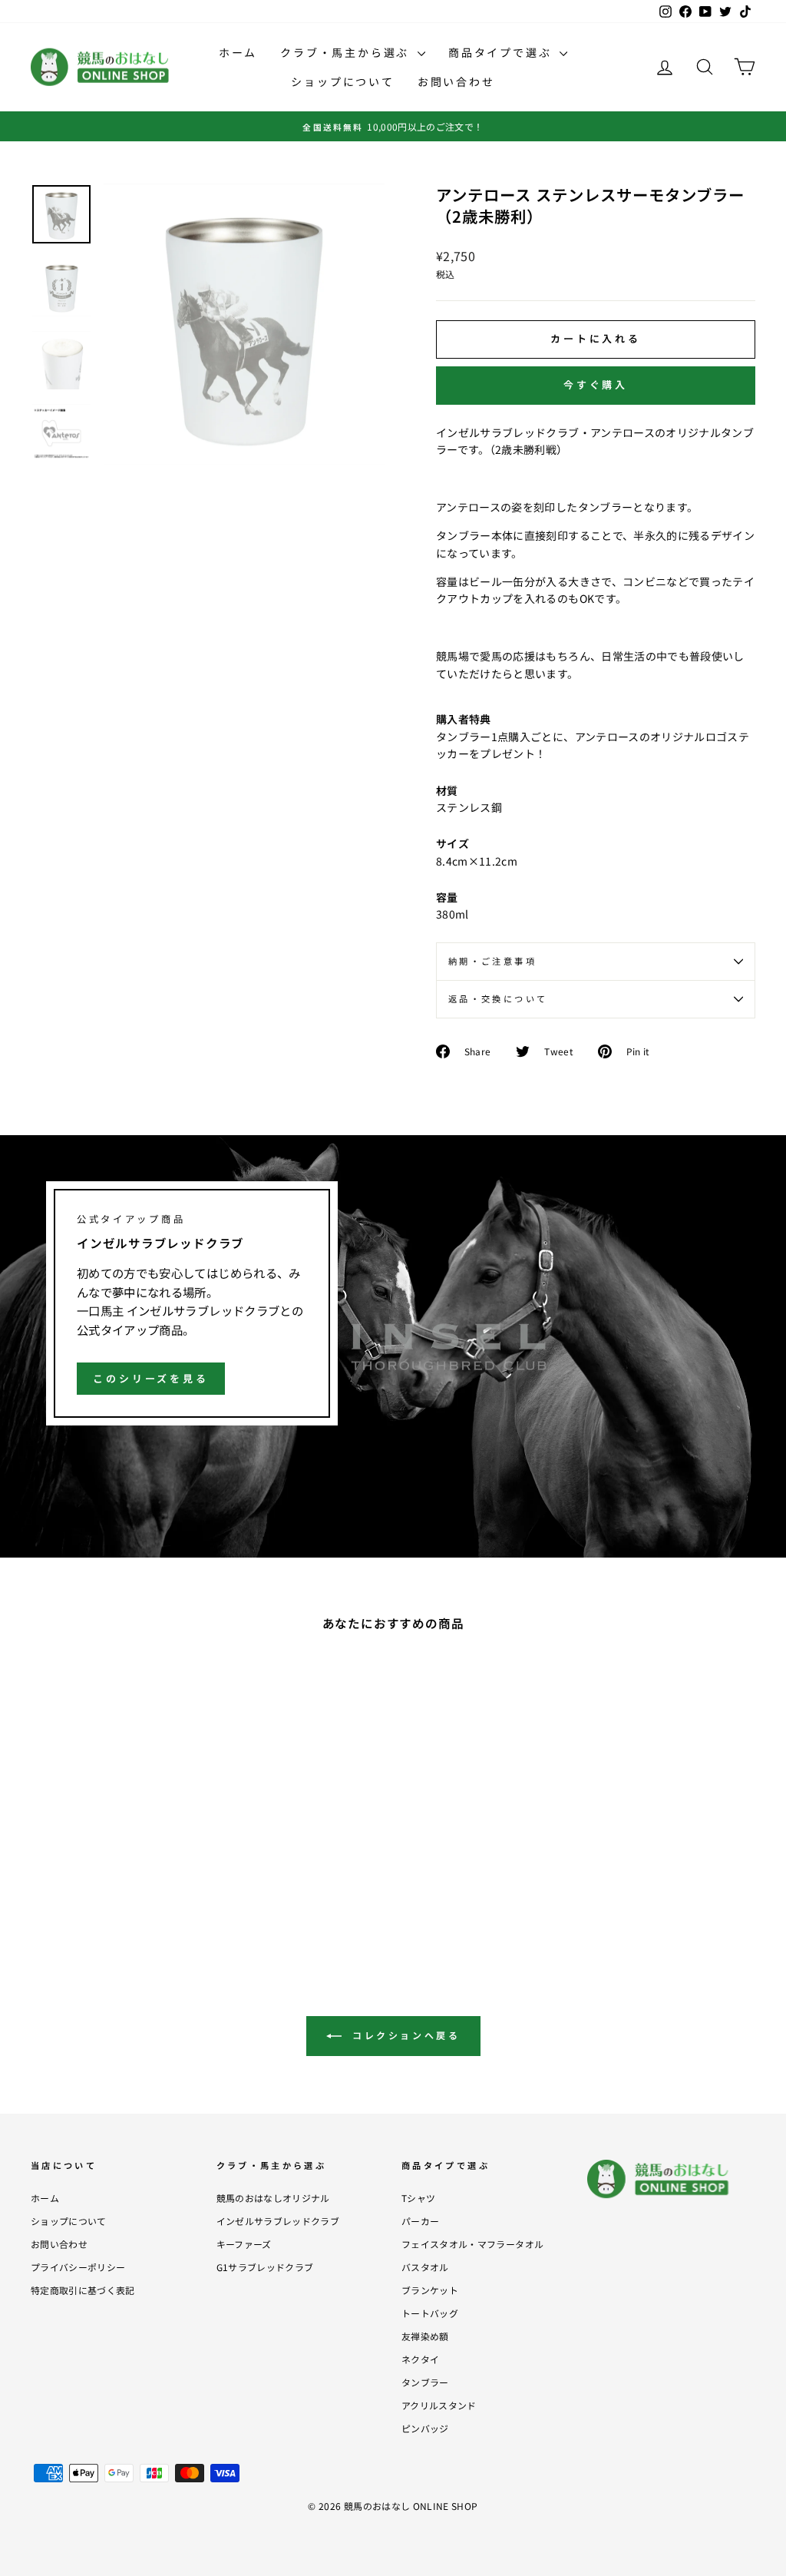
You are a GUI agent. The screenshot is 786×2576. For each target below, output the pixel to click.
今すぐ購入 (596, 384)
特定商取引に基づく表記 (83, 2290)
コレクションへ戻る (404, 2035)
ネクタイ (420, 2359)
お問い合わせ (456, 81)
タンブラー (425, 2382)
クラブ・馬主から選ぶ (347, 52)
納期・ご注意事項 (492, 961)
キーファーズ (244, 2244)
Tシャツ (418, 2198)
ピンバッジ (425, 2428)
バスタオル (425, 2267)
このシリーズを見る (151, 1378)
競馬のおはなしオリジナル (273, 2198)
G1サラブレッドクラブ (265, 2267)
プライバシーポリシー (78, 2267)
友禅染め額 (425, 2336)
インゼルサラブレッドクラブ (278, 2221)
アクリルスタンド (439, 2405)
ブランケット (430, 2290)
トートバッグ (430, 2313)
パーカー (420, 2221)
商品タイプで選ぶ (502, 52)
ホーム (238, 52)
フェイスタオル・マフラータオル (472, 2244)
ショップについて (342, 81)
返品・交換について (498, 998)
